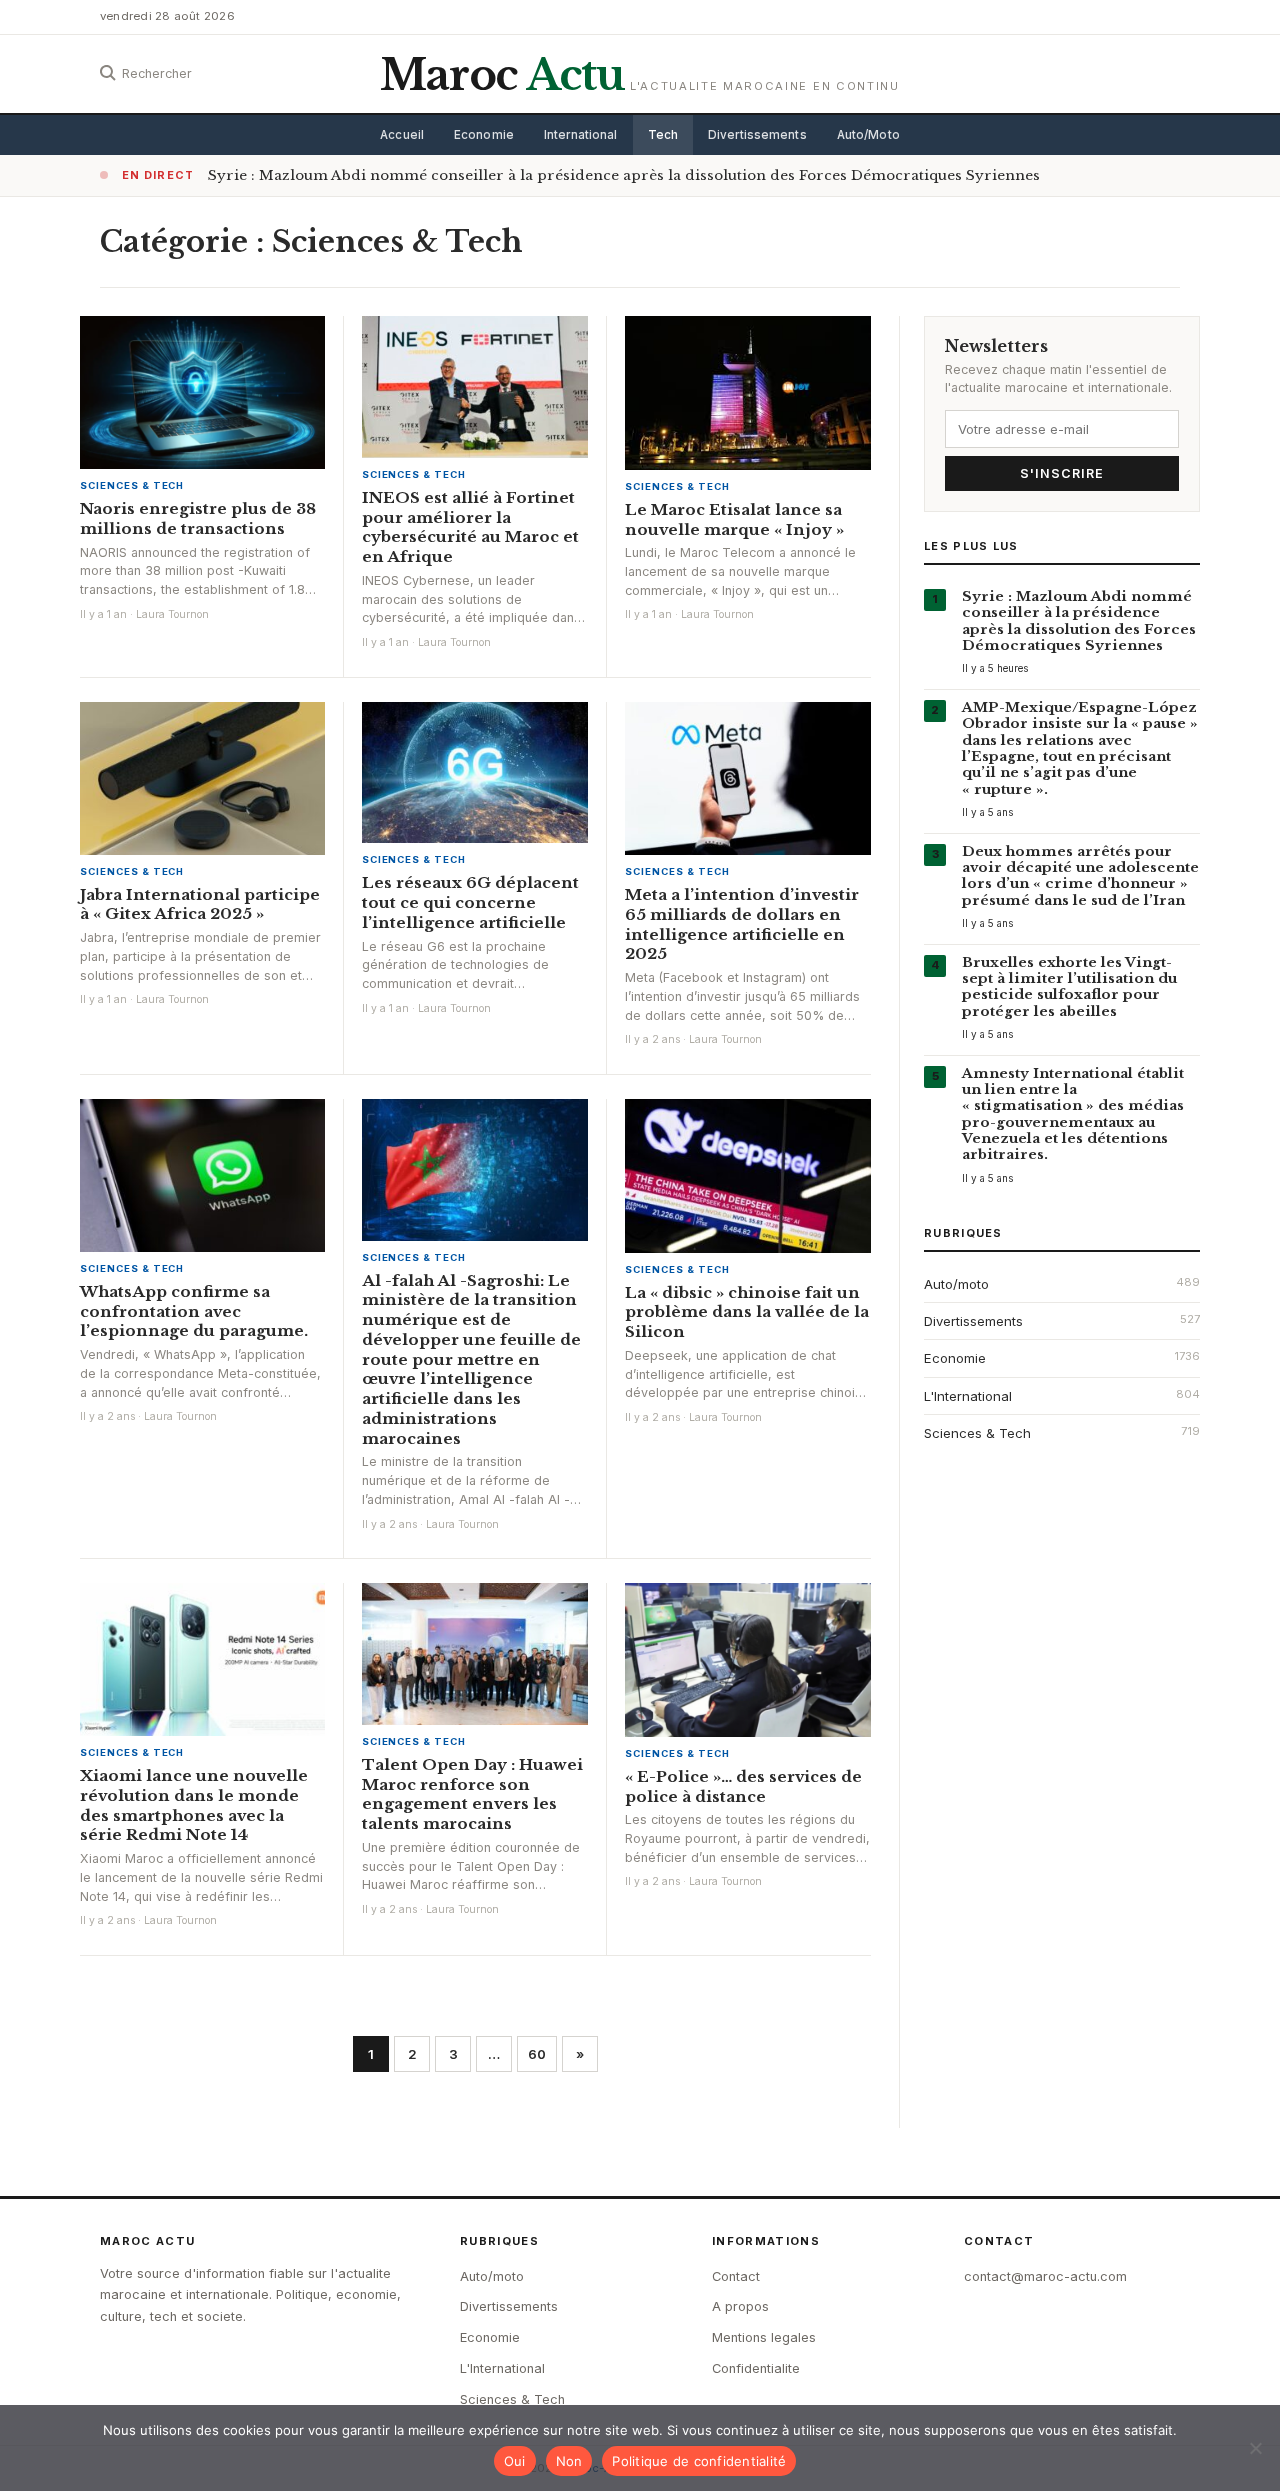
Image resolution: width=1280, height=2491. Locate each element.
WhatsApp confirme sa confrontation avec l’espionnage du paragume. (194, 1311)
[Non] (1255, 2448)
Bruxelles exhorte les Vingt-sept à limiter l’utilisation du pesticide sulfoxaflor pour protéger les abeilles (1069, 987)
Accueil (402, 135)
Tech (663, 135)
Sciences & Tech (132, 485)
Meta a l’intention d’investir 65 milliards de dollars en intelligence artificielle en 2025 (742, 924)
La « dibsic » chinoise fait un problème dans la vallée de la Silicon (747, 1312)
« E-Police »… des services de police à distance (743, 1786)
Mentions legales (764, 2337)
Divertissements (757, 135)
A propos (740, 2306)
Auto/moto (956, 1284)
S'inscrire (1062, 473)
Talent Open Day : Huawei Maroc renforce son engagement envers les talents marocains (472, 1794)
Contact (736, 2276)
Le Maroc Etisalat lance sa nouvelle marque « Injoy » (734, 519)
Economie (484, 135)
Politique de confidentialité (699, 2461)
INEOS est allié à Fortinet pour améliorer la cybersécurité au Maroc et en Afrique (470, 527)
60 (537, 2054)
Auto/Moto (868, 135)
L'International (968, 1396)
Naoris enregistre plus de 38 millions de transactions (198, 518)
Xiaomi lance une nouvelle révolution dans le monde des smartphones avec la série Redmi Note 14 (194, 1805)
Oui (515, 2461)
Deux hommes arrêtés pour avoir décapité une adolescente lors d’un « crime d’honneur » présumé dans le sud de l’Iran (1080, 876)
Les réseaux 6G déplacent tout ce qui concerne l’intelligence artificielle (470, 902)
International (581, 135)
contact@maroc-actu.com (1045, 2276)
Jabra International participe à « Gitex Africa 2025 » (200, 904)
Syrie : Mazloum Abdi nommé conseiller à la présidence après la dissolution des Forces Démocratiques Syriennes (624, 175)
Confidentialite (756, 2368)
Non (569, 2461)
